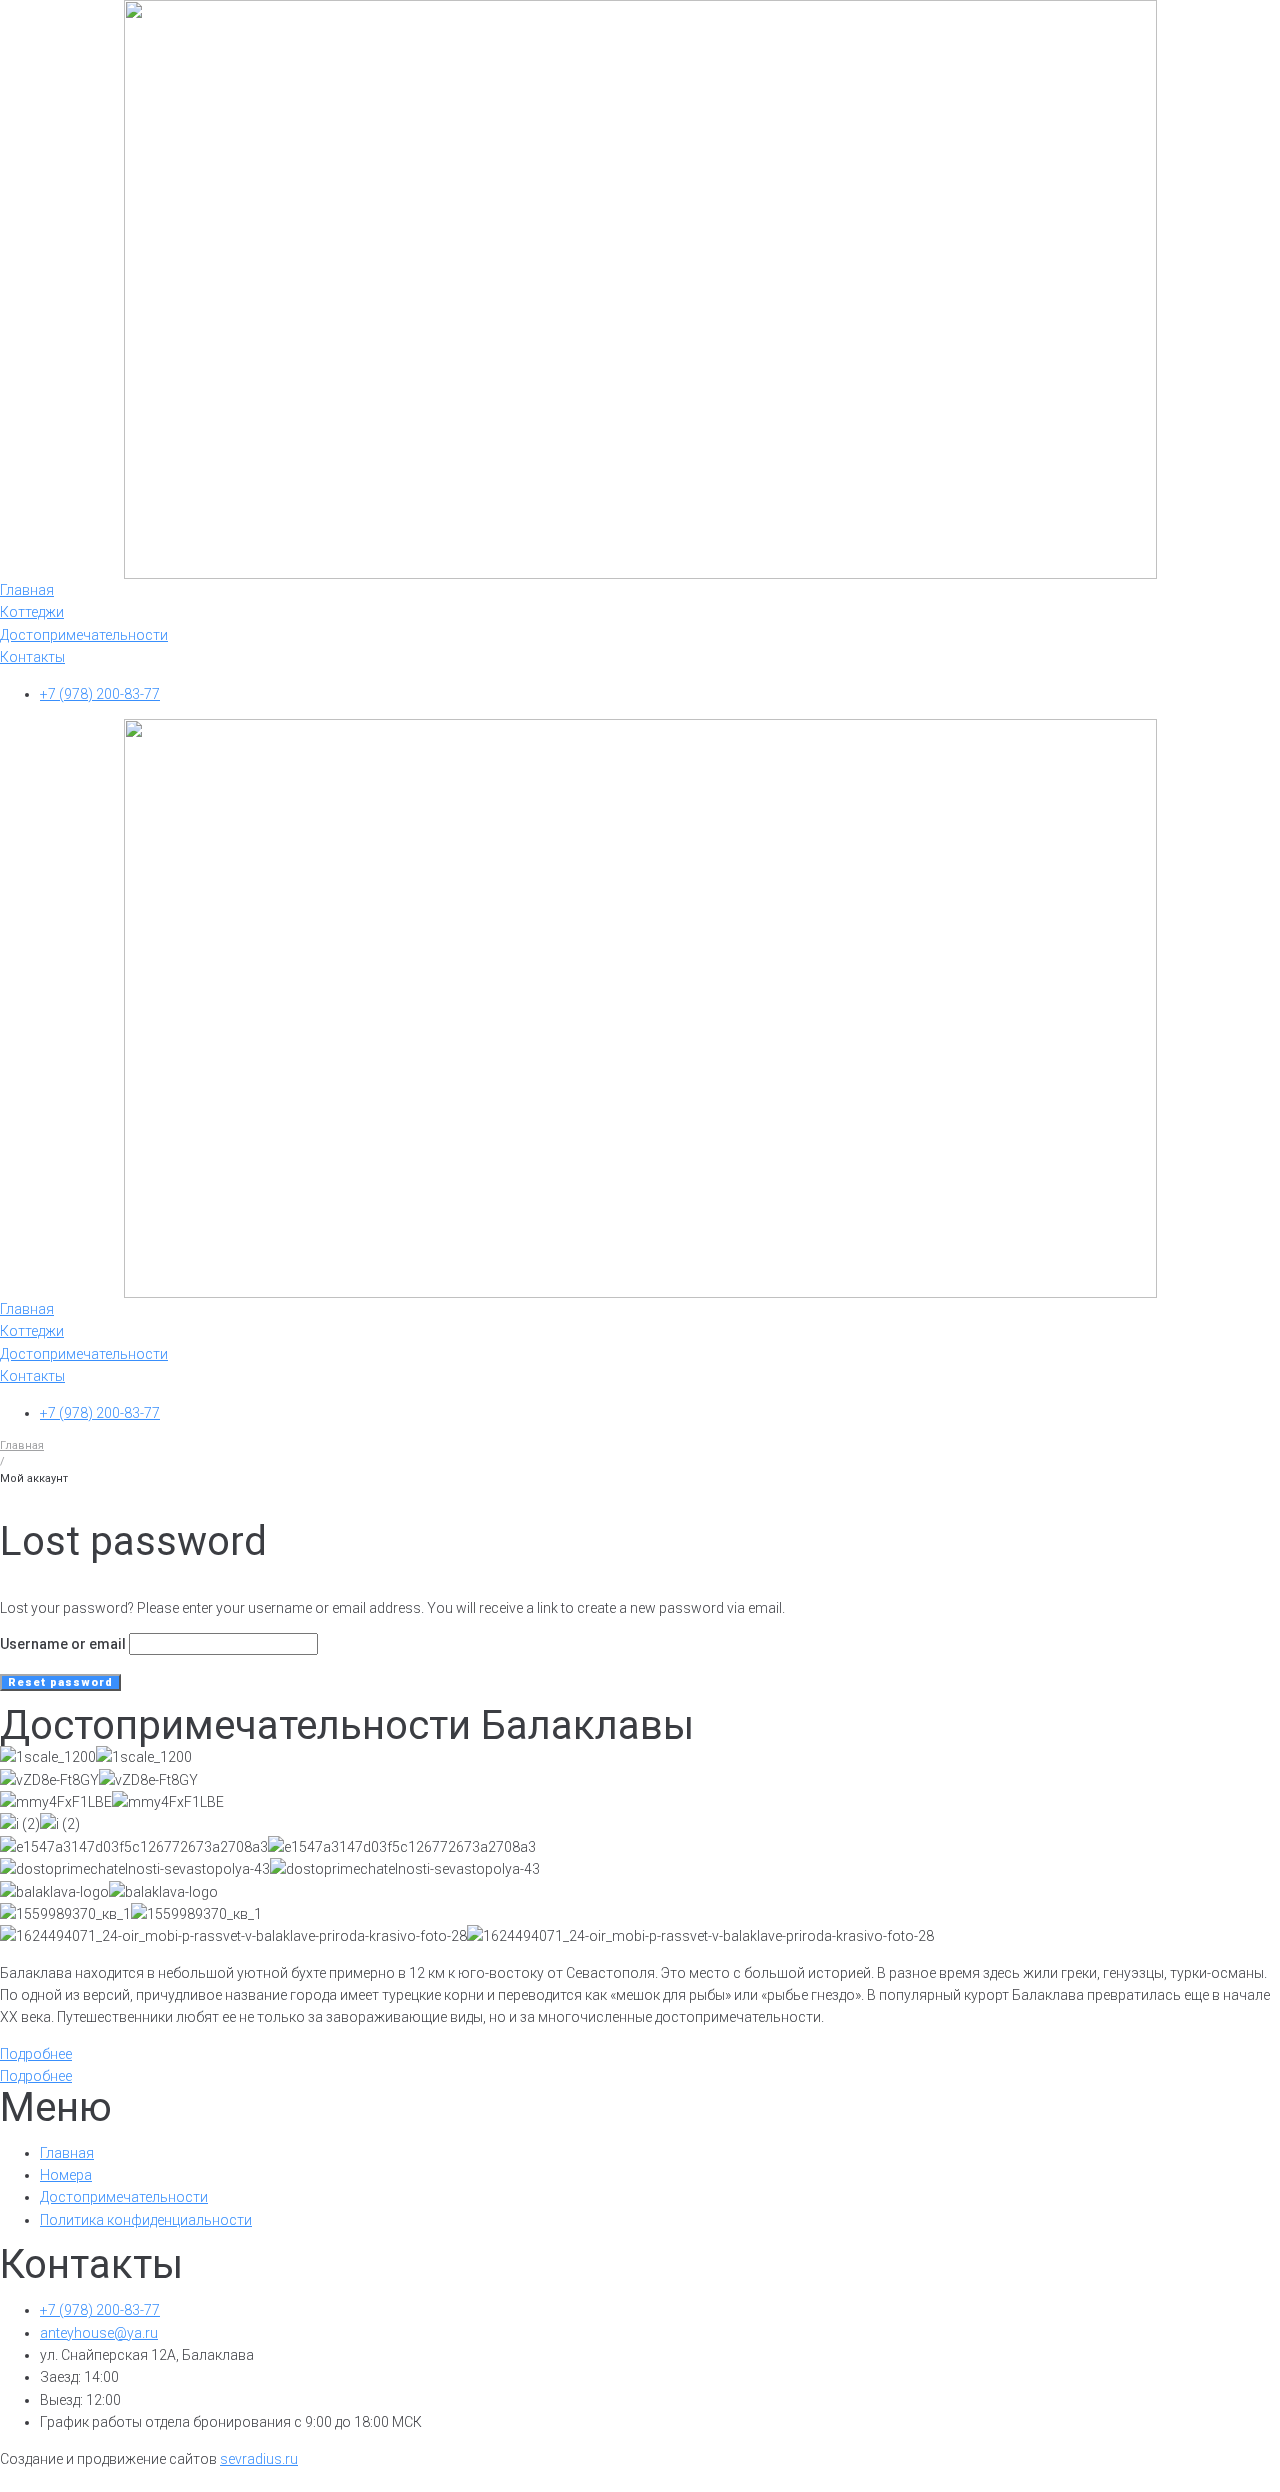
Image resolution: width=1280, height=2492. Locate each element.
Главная (22, 1445)
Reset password (60, 1682)
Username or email (63, 1644)
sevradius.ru (259, 2459)
